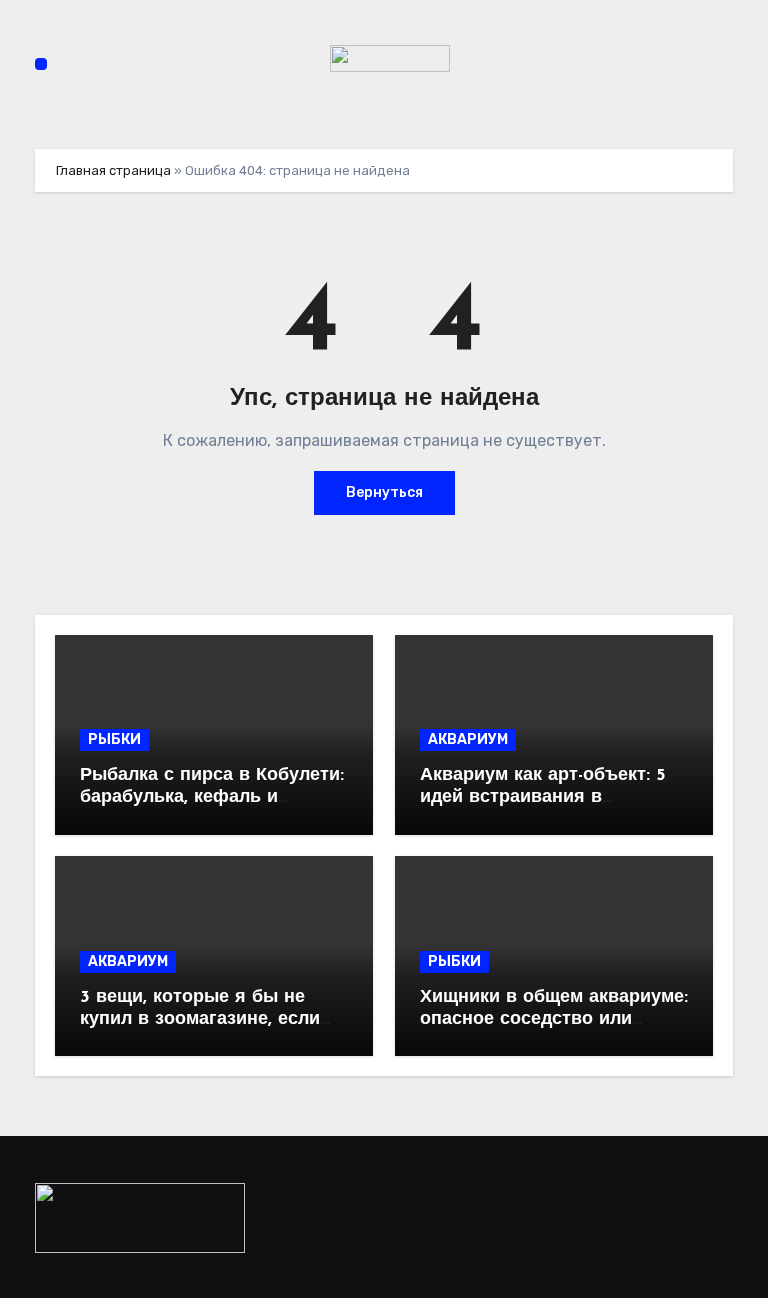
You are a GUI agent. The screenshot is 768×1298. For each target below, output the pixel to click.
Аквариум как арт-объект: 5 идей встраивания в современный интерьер (542, 797)
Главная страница (113, 170)
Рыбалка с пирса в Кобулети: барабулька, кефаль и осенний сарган (212, 797)
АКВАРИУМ (468, 739)
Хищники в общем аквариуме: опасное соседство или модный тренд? (554, 1019)
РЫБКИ (114, 739)
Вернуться (384, 492)
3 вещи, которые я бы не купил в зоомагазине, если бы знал (200, 1019)
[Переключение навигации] (41, 64)
